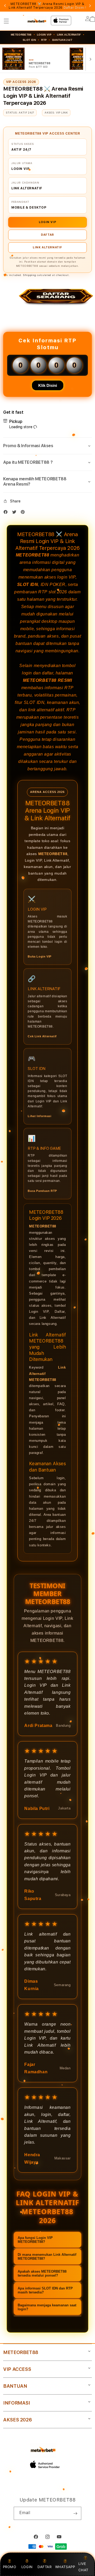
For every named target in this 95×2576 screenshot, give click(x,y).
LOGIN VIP (47, 222)
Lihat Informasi (39, 1116)
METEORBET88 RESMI (47, 680)
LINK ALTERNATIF (69, 35)
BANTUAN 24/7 (62, 40)
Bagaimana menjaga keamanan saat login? (47, 2307)
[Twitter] (16, 513)
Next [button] (90, 6)
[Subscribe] (75, 2513)
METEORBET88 (33, 555)
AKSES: (50, 112)
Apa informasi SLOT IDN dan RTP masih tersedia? (45, 2290)
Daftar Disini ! (75, 8)
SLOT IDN (29, 40)
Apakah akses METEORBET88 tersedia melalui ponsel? (42, 2273)
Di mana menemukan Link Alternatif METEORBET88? (47, 2257)
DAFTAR (47, 235)
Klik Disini (48, 385)
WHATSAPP (65, 2567)
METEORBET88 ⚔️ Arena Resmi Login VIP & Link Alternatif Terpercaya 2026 (47, 6)
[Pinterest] (24, 513)
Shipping (30, 275)
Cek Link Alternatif (42, 1036)
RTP (44, 40)
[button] (6, 21)
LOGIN (27, 2567)
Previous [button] (5, 6)
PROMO (10, 2567)
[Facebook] (7, 513)
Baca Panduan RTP (42, 1191)
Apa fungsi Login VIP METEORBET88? (35, 2240)
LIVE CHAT (83, 2567)
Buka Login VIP (39, 956)
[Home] (37, 21)
